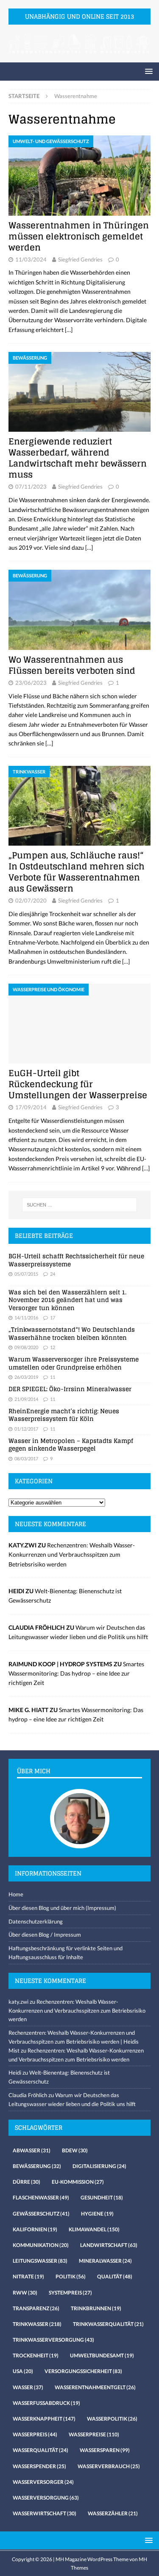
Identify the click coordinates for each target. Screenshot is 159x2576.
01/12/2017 (26, 1429)
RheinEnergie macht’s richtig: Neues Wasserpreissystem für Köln (64, 1415)
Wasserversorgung (46, 2498)
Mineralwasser (105, 2261)
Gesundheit (102, 2198)
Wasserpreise (94, 2434)
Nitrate (28, 2276)
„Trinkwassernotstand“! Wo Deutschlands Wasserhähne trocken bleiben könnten (72, 1333)
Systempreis (70, 2293)
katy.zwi (18, 2002)
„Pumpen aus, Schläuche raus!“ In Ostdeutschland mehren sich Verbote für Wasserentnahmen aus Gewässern (77, 872)
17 (53, 1318)
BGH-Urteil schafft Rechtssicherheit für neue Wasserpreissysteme (76, 1260)
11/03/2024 (31, 259)
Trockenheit (36, 2355)
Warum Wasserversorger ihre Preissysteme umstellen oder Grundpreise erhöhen (74, 1363)
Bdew (75, 2150)
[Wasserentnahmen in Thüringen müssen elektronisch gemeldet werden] (79, 175)
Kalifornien (35, 2229)
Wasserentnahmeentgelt (95, 2387)
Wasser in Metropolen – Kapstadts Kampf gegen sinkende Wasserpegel (71, 1444)
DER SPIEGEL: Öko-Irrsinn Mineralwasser (70, 1389)
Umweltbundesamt (102, 2355)
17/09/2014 (31, 1107)
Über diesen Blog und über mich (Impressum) (62, 1908)
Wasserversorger (43, 2482)
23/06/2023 (31, 683)
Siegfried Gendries (80, 259)
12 (53, 1347)
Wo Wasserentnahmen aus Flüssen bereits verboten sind (72, 665)
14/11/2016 (26, 1318)
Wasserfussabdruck (46, 2403)
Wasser (28, 2387)
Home (16, 1894)
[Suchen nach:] (80, 1205)
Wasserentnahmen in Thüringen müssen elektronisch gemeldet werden (79, 236)
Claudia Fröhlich (28, 2095)
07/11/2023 (31, 487)
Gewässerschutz (41, 2214)
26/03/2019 (26, 1377)
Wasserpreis (35, 2434)
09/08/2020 (26, 1347)
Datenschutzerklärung (36, 1921)
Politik (71, 2276)
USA (23, 2371)
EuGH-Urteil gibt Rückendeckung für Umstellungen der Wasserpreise (78, 1084)
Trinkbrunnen (96, 2308)
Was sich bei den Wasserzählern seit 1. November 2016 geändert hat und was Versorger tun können (67, 1300)
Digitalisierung (99, 2166)
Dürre (26, 2182)
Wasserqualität (40, 2450)
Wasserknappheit (44, 2419)
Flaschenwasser (41, 2198)
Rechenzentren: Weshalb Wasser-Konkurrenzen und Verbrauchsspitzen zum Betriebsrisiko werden (72, 1555)
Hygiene (97, 2214)
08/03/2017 (26, 1458)
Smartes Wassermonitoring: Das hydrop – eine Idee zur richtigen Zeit (76, 1673)
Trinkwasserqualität (108, 2324)
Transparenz (36, 2308)
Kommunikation (41, 2245)
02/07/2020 (31, 900)
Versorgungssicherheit (83, 2371)
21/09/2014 (26, 1399)
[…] (69, 330)
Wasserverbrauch (109, 2466)
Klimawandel (94, 2229)
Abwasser (32, 2150)
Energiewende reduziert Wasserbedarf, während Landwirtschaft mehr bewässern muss (78, 458)
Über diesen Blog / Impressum (45, 1935)
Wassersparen (105, 2450)
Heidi (15, 2073)
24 (53, 1274)
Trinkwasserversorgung (53, 2340)
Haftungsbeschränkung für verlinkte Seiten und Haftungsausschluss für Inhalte (66, 1953)
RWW (25, 2293)
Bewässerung (37, 2166)
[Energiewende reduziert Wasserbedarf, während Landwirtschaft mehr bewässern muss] (79, 392)
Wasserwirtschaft (45, 2513)
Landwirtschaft (109, 2245)
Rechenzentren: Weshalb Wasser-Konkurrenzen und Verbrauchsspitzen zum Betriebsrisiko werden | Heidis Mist (74, 2042)
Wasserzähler (113, 2513)
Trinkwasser (37, 2324)
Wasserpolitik (112, 2419)
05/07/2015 (26, 1274)
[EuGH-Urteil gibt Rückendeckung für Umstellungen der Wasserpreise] (79, 1024)
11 (53, 1377)
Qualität (115, 2276)
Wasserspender (39, 2466)
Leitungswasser (40, 2261)
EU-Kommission (78, 2182)
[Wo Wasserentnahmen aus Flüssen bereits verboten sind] (79, 610)
